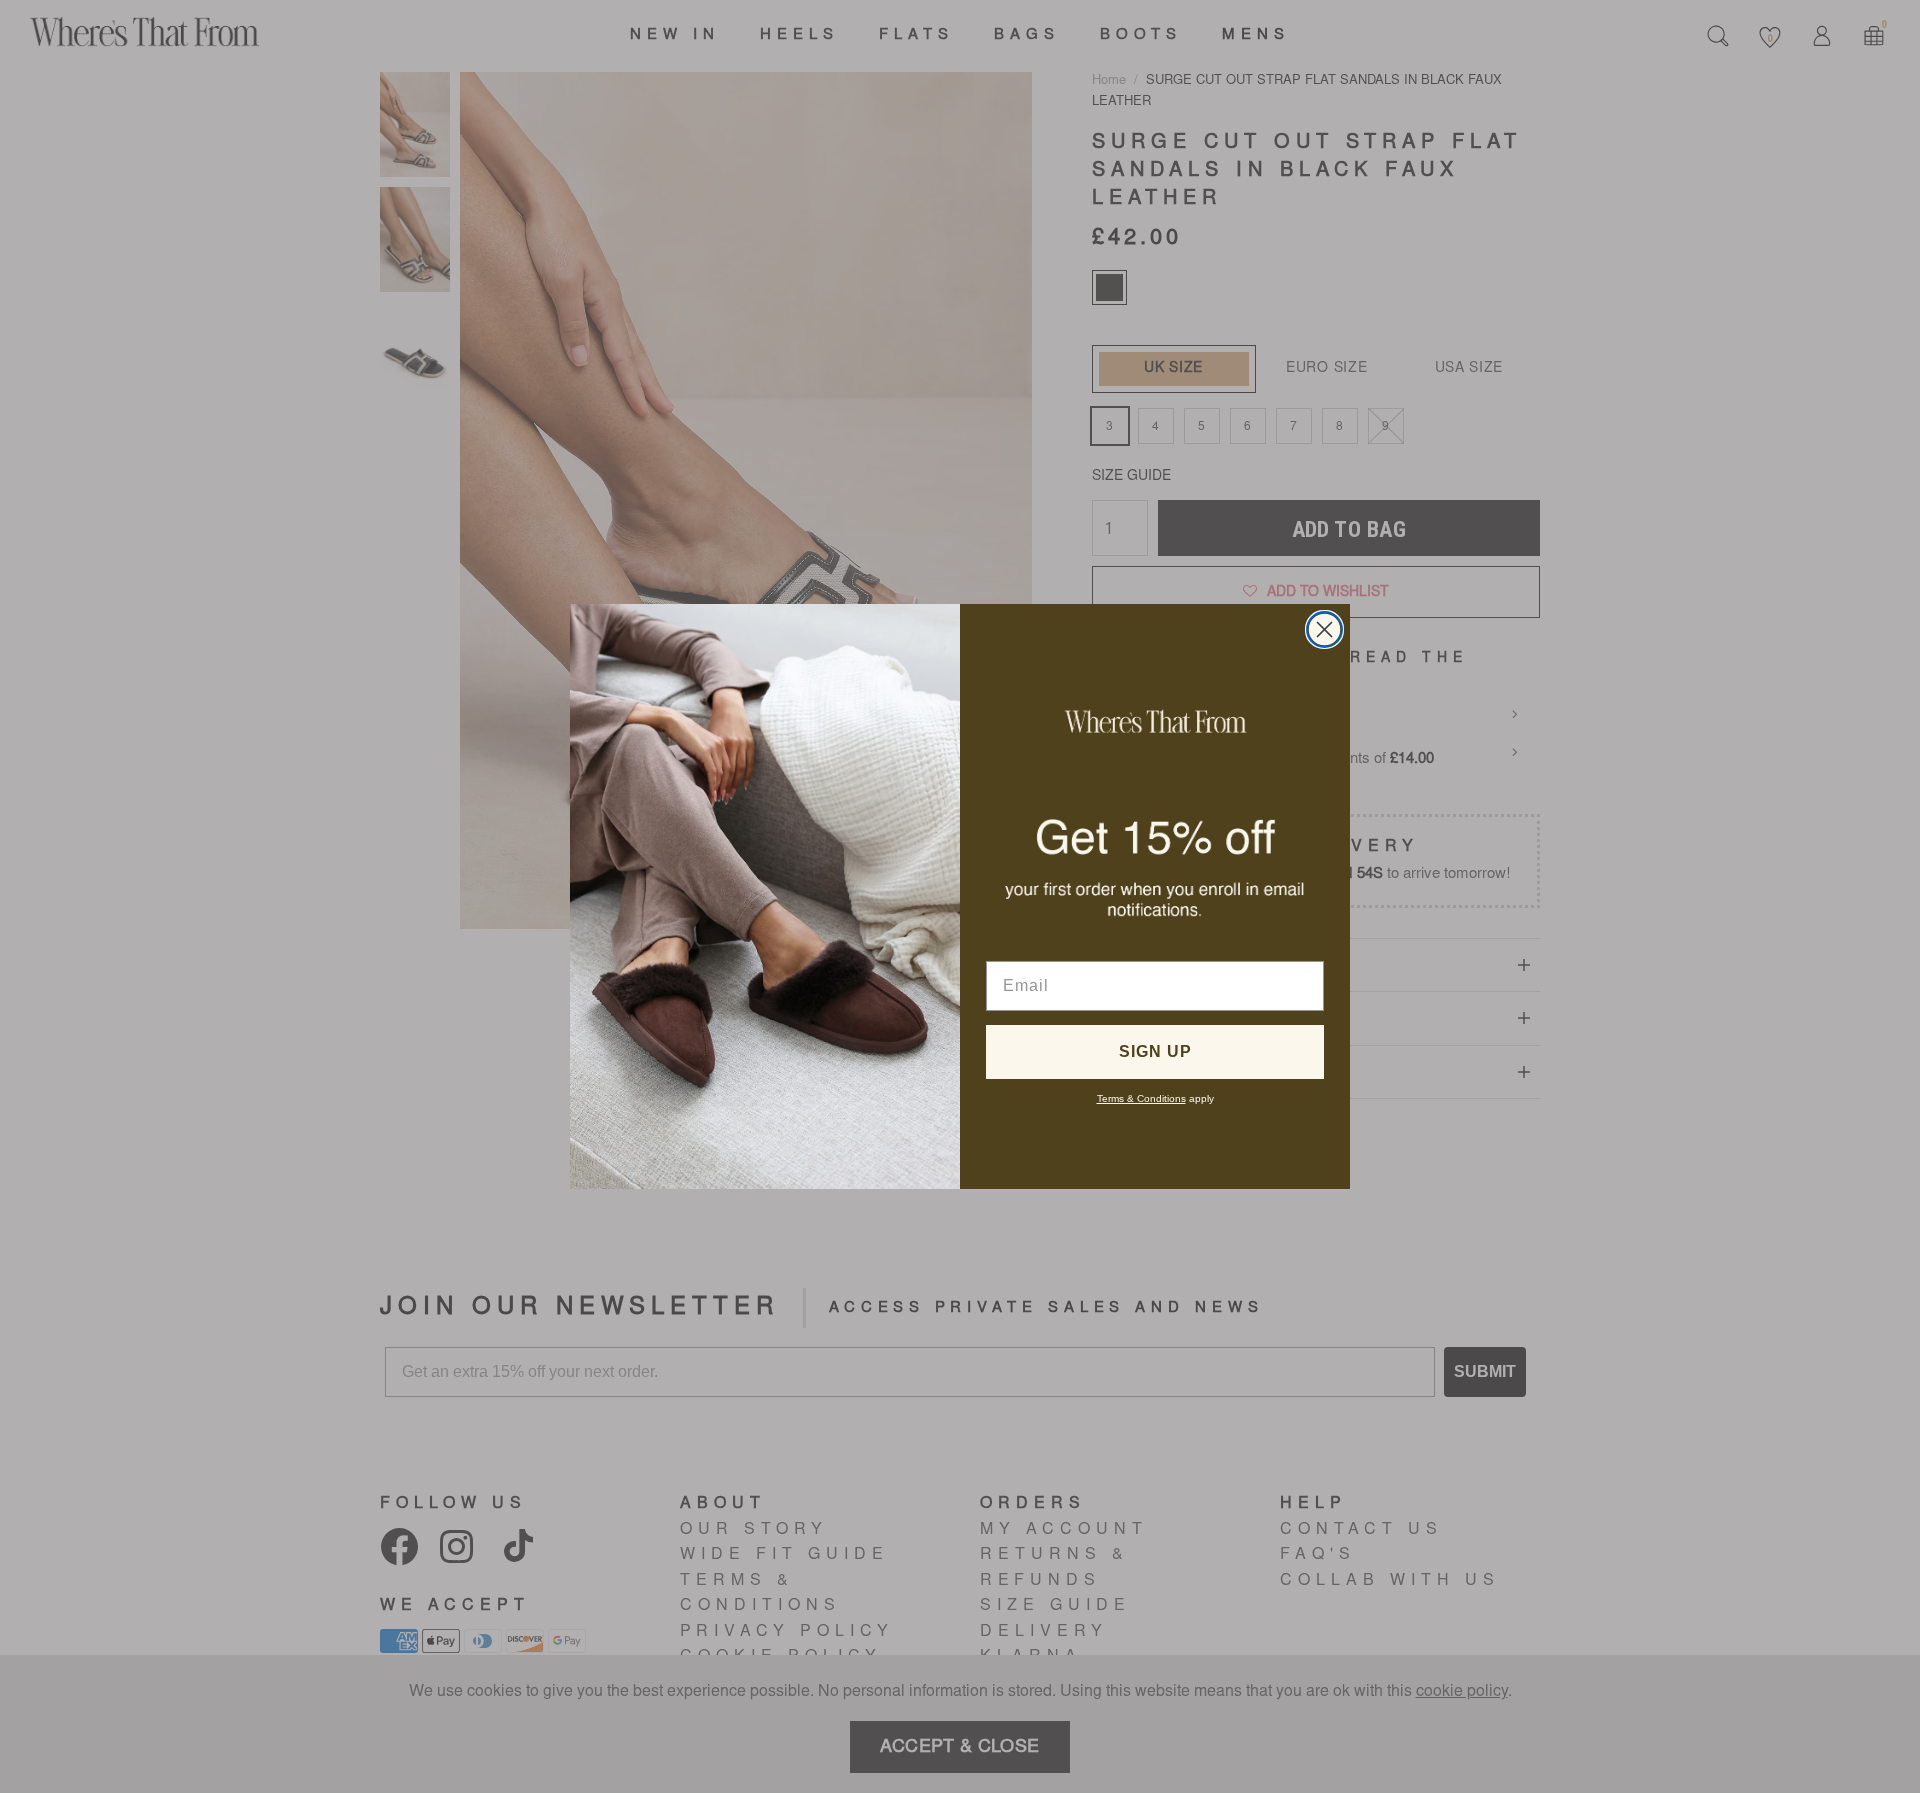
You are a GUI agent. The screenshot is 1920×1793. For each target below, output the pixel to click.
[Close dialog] (1324, 629)
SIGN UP (1155, 1051)
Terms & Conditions (1141, 1098)
